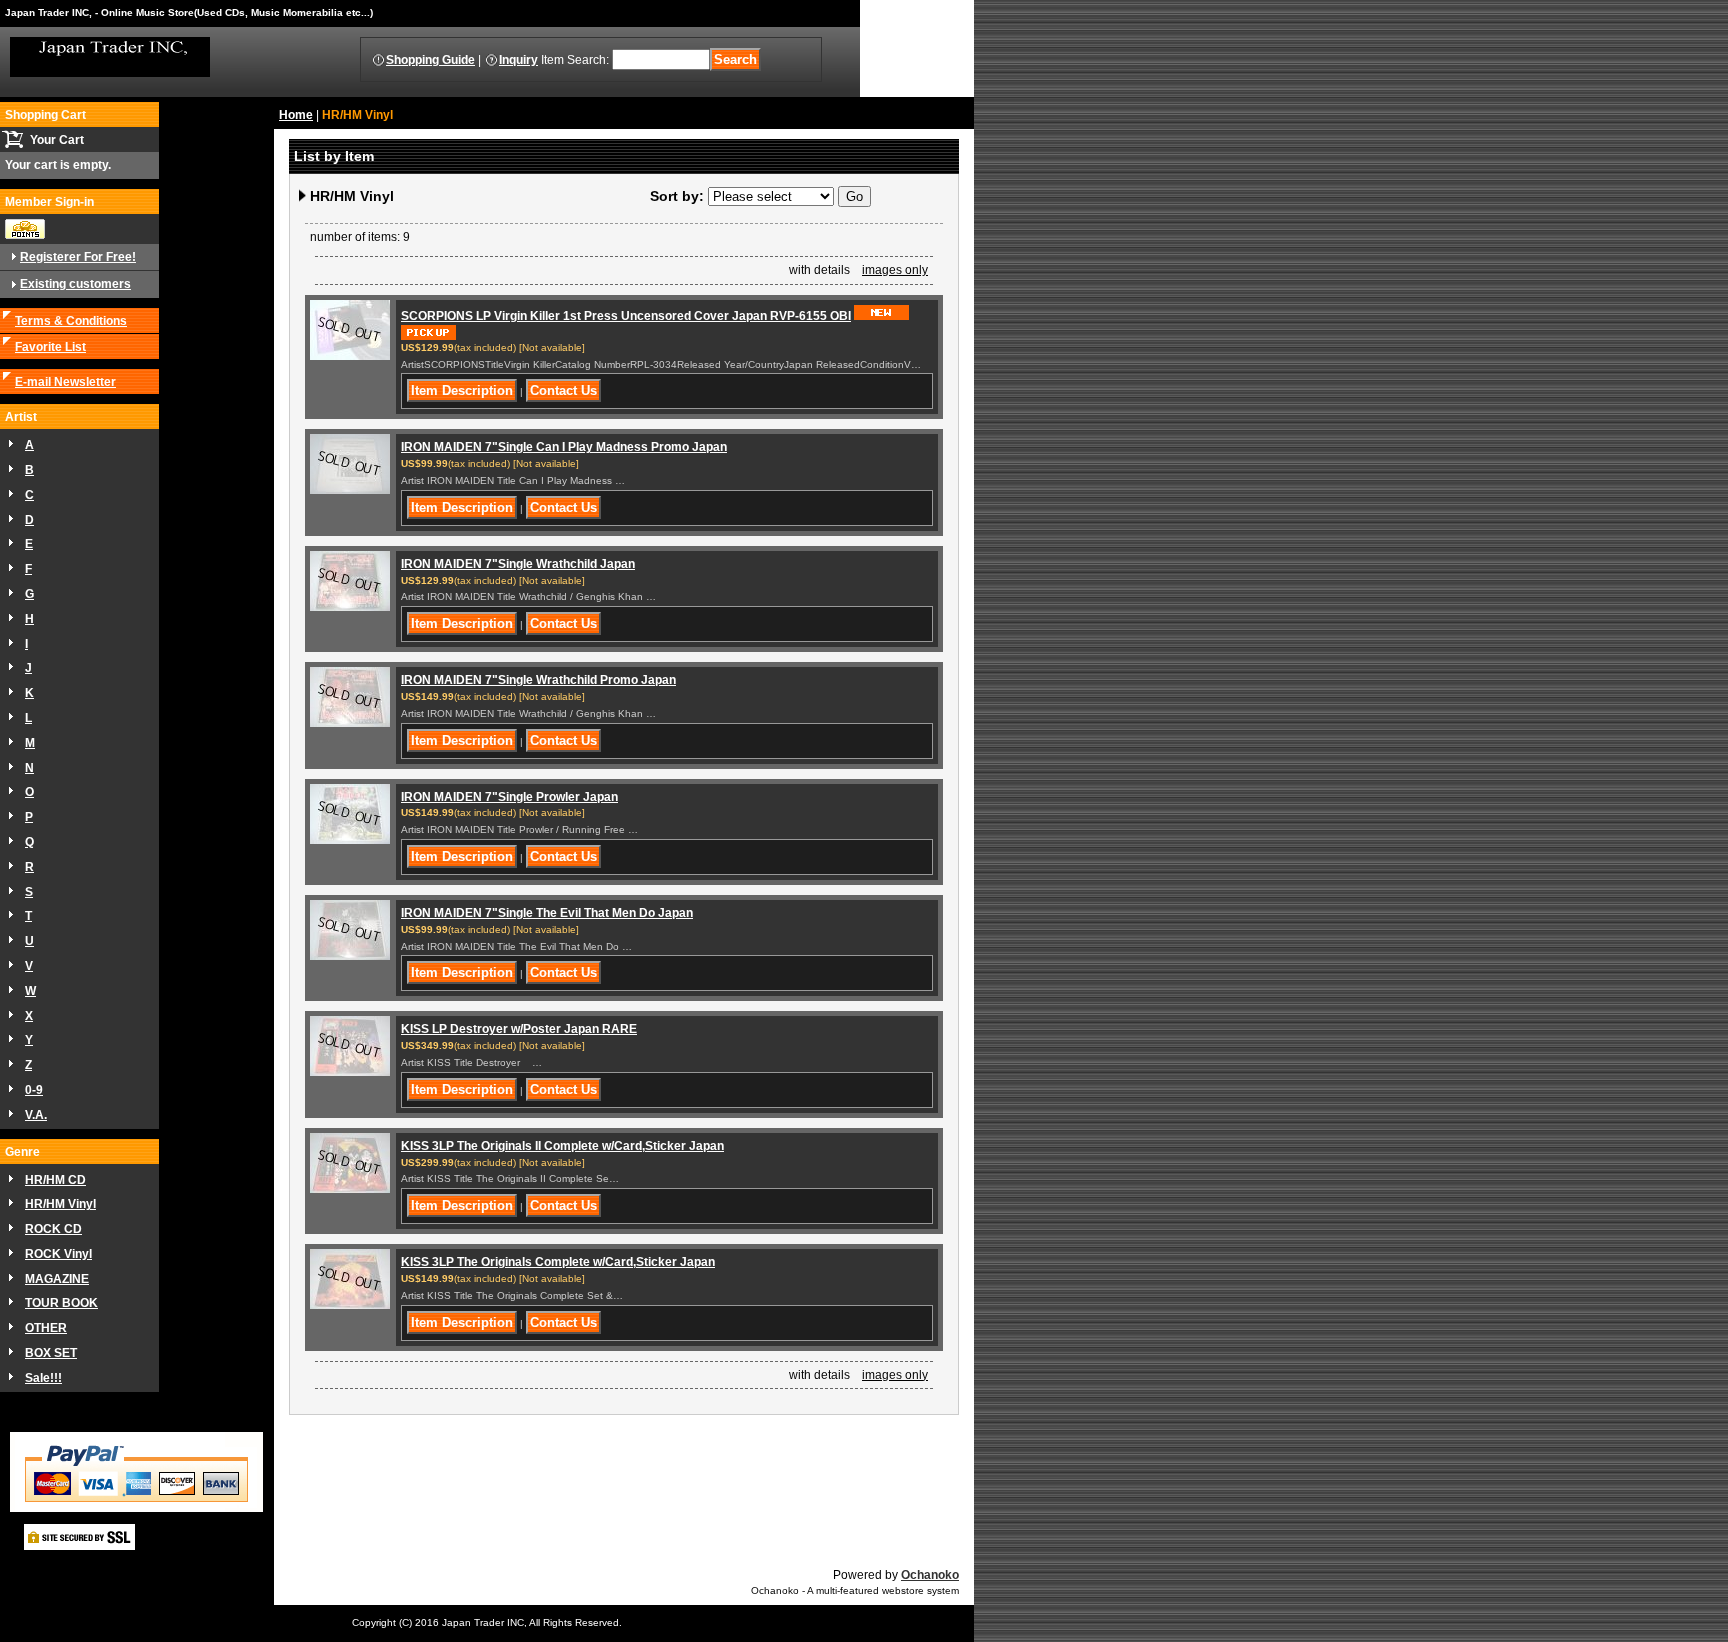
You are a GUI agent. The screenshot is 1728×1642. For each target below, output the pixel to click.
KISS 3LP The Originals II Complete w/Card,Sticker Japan (562, 1146)
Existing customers (75, 284)
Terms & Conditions (71, 321)
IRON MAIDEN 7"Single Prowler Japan (509, 797)
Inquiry (518, 60)
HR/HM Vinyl (60, 1204)
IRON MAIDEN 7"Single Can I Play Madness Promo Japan (564, 447)
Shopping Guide (430, 60)
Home (296, 115)
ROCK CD (53, 1229)
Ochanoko (930, 1575)
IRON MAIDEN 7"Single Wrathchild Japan (518, 564)
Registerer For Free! (78, 257)
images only (895, 270)
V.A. (36, 1115)
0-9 (34, 1090)
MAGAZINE (57, 1279)
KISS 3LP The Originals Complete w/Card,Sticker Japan (558, 1262)
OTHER (46, 1328)
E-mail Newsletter (65, 382)
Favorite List (50, 347)
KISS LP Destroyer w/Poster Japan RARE (519, 1029)
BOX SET (51, 1353)
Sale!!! (43, 1378)
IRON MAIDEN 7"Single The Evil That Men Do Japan (547, 913)
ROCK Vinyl (58, 1254)
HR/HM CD (55, 1180)
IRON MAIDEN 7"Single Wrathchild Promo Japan (538, 680)
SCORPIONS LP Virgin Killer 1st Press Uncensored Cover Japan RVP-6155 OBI (626, 316)
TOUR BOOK (61, 1303)
